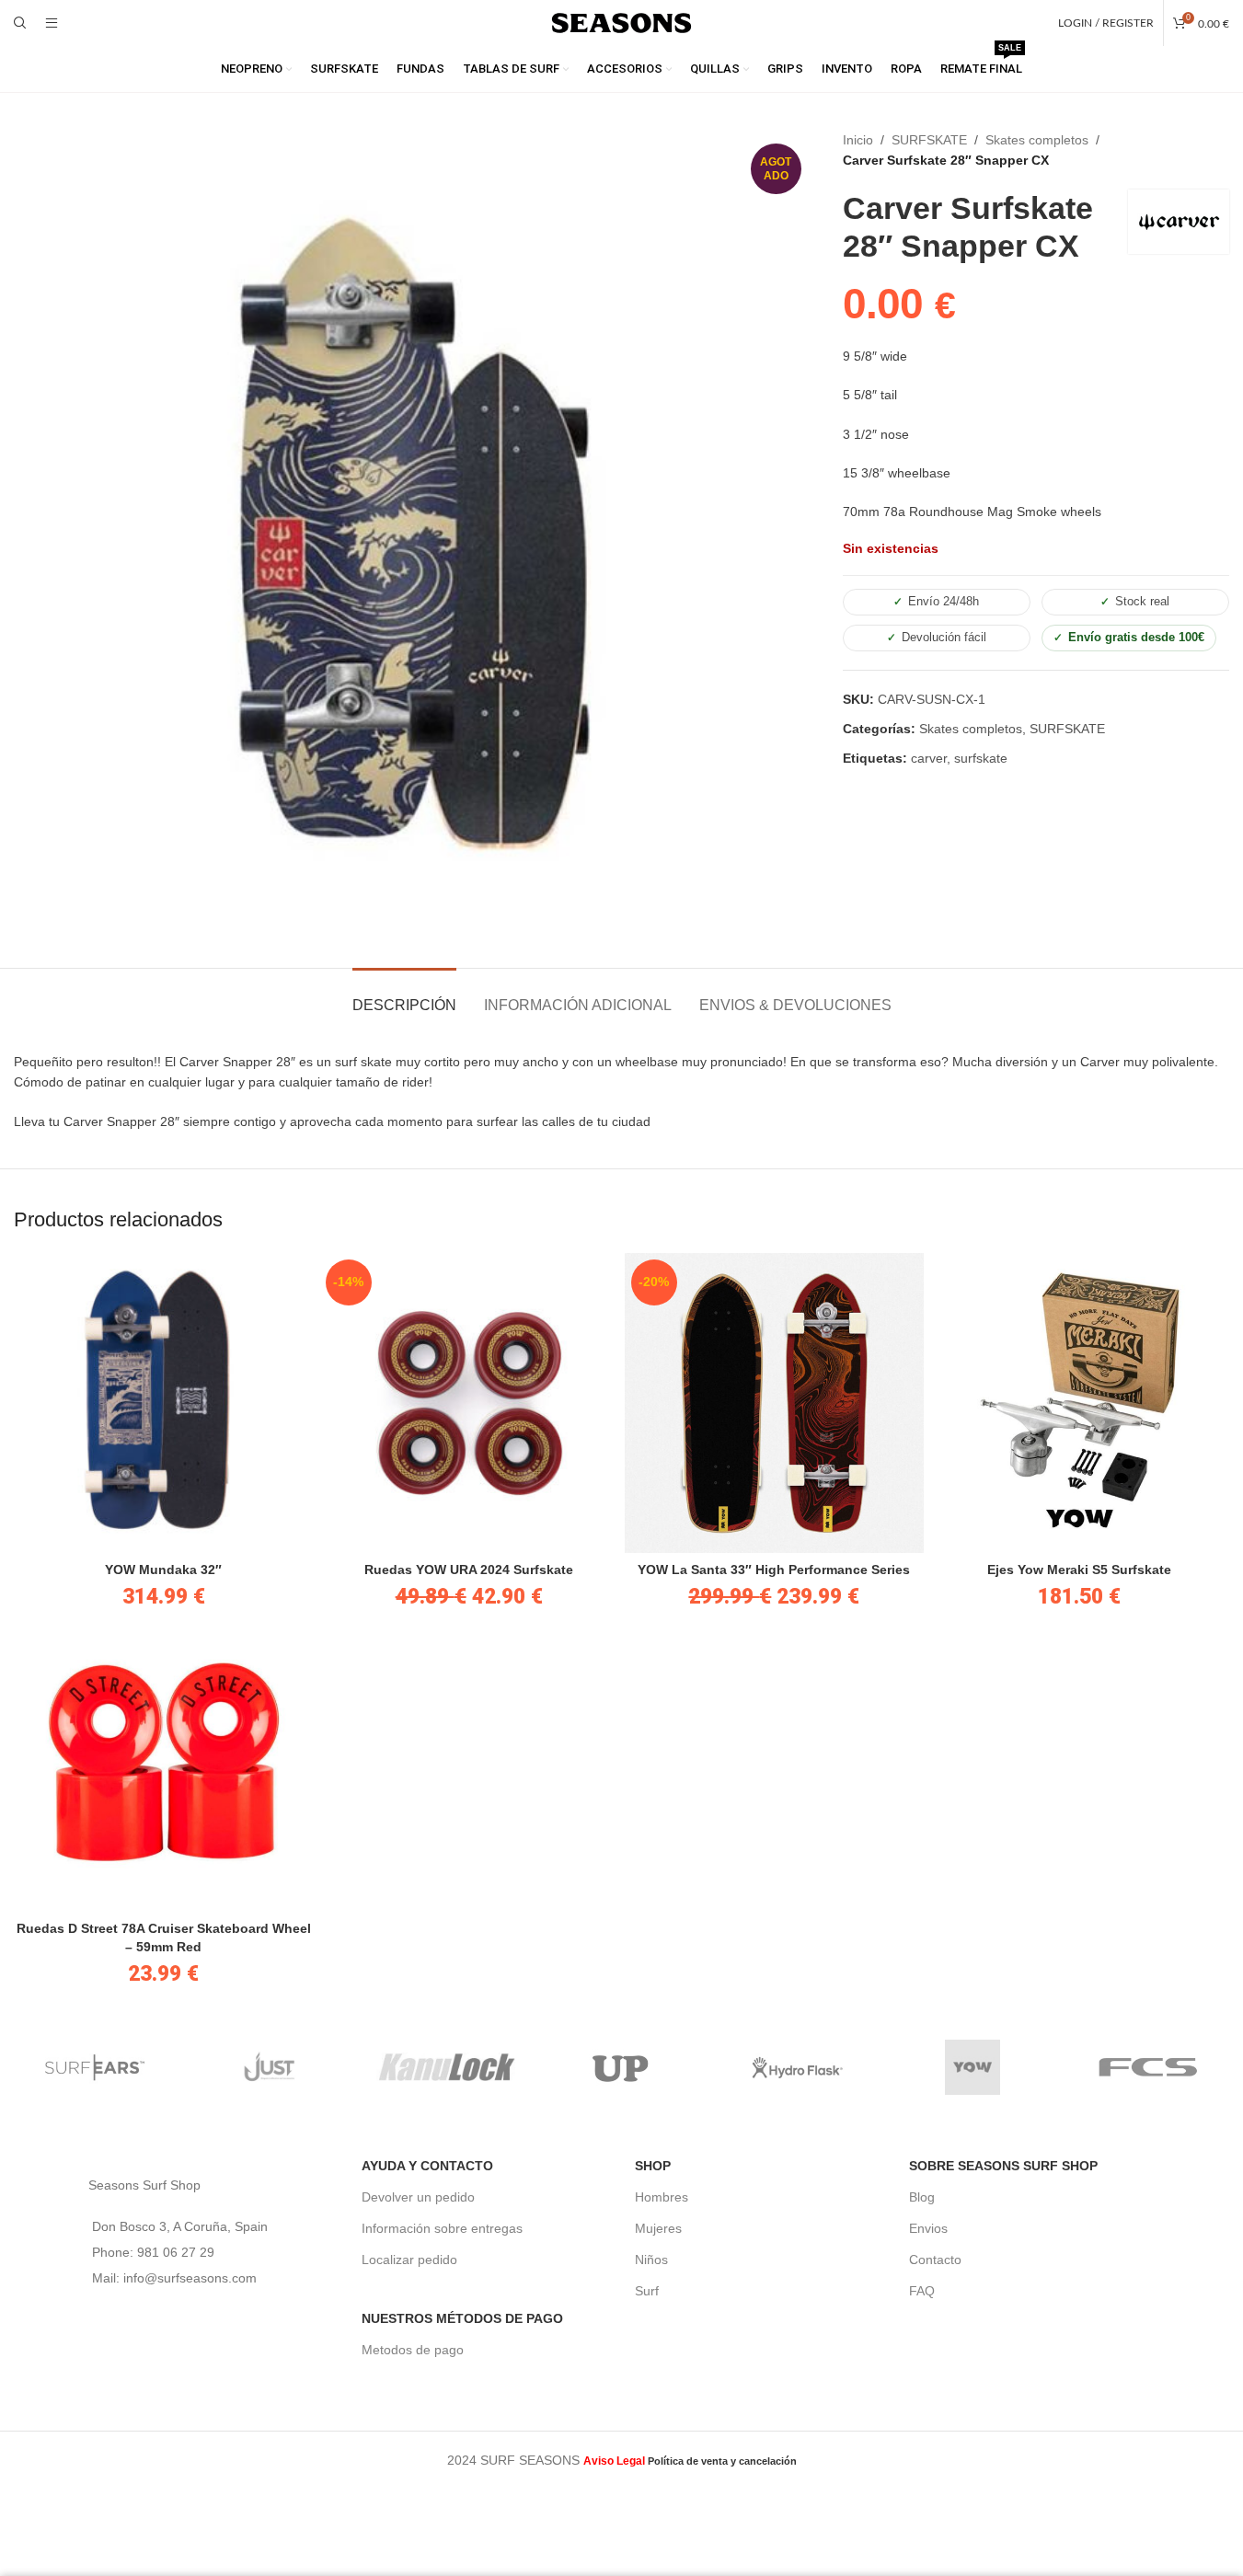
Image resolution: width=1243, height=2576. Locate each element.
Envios (928, 2228)
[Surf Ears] (95, 2067)
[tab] (404, 996)
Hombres (662, 2197)
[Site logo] (622, 22)
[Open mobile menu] (52, 23)
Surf (647, 2291)
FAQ (922, 2291)
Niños (651, 2260)
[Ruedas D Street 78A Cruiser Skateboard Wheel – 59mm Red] (164, 1762)
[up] (621, 2067)
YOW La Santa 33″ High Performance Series (774, 1570)
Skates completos (1037, 140)
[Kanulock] (446, 2067)
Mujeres (658, 2228)
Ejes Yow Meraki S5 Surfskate (1079, 1570)
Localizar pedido (409, 2260)
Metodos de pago (413, 2350)
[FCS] (1149, 2067)
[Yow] (973, 2067)
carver (929, 758)
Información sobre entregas (442, 2228)
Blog (922, 2197)
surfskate (981, 758)
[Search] (20, 23)
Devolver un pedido (418, 2197)
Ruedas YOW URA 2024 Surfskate (469, 1570)
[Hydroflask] (797, 2067)
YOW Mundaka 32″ (163, 1570)
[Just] (270, 2067)
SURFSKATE (929, 140)
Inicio (858, 140)
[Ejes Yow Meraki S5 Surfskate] (1079, 1403)
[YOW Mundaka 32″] (164, 1403)
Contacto (935, 2260)
